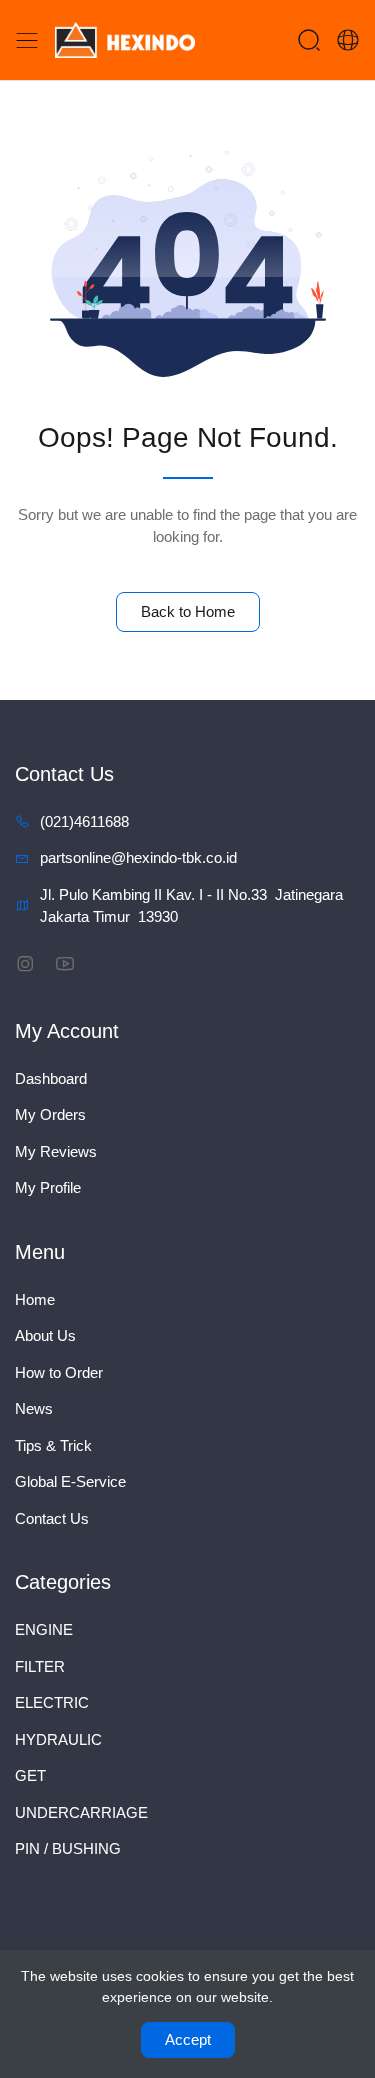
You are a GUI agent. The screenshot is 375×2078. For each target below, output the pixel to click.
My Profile (48, 1187)
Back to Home (188, 611)
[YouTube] (64, 964)
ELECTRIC (52, 1702)
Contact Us (52, 1518)
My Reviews (56, 1151)
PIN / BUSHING (68, 1848)
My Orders (50, 1114)
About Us (45, 1335)
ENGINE (44, 1629)
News (34, 1408)
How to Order (59, 1372)
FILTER (40, 1666)
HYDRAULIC (58, 1739)
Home (35, 1299)
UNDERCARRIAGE (81, 1812)
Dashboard (51, 1078)
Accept (188, 2039)
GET (30, 1775)
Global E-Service (70, 1481)
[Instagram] (24, 964)
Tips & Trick (53, 1445)
